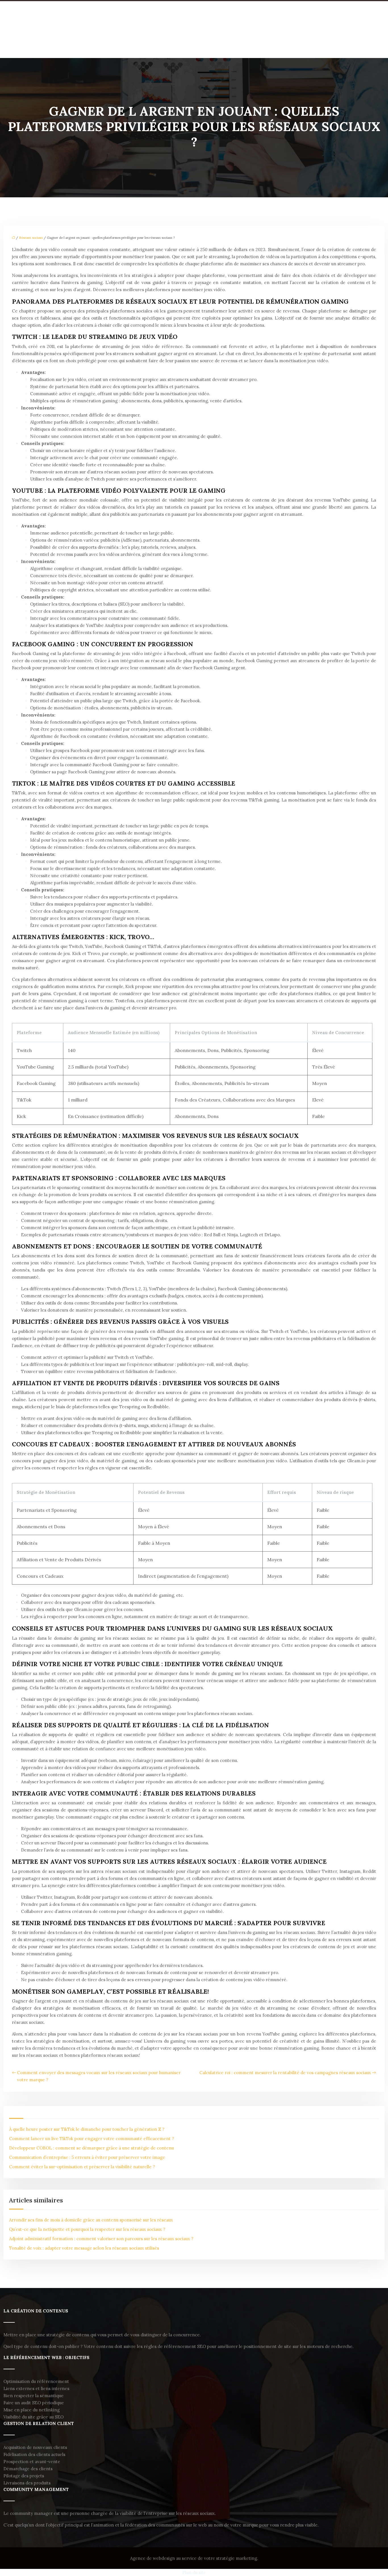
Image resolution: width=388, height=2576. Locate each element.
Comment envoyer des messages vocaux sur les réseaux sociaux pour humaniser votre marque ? (99, 2076)
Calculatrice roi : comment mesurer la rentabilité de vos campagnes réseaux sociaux (285, 2073)
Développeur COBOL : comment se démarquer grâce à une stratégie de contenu (91, 2148)
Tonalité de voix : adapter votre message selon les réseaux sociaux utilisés (84, 2248)
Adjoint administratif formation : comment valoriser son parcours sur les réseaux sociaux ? (101, 2239)
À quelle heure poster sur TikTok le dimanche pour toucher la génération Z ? (87, 2129)
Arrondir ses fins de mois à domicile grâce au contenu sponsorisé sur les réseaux (91, 2220)
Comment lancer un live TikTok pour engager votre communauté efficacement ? (92, 2139)
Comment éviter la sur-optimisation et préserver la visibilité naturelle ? (82, 2167)
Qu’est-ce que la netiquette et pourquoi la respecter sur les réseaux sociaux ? (87, 2229)
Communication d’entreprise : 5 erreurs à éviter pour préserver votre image (87, 2157)
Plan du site (194, 2572)
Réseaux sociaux (31, 238)
